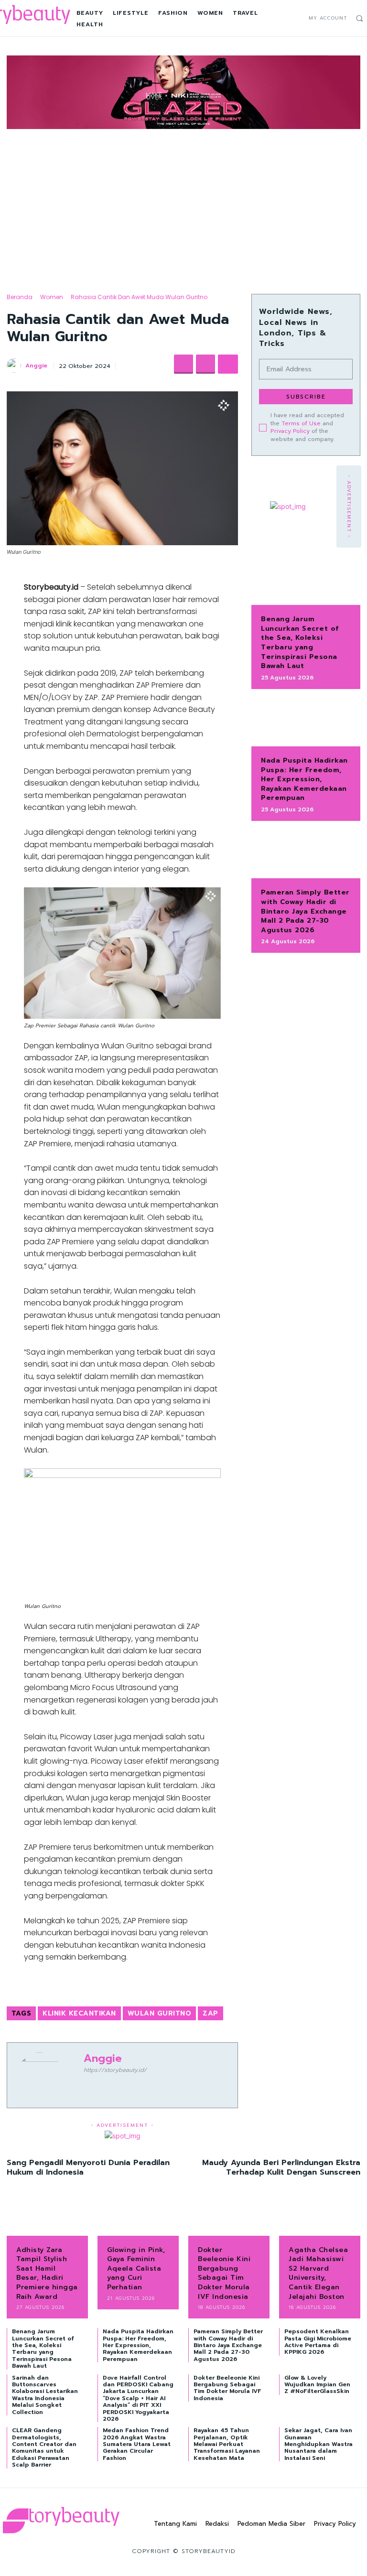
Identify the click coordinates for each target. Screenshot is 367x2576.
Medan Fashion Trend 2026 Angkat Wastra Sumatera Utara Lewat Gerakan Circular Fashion (137, 2444)
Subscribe (306, 397)
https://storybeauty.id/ (115, 2070)
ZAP (210, 2013)
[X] (297, 18)
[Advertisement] (183, 203)
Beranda (20, 297)
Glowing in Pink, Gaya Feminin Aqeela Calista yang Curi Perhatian (136, 2269)
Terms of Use (301, 423)
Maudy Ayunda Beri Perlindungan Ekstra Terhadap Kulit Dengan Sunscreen (281, 2167)
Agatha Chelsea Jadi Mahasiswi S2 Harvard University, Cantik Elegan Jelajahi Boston (318, 2273)
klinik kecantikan (79, 2013)
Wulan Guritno (160, 2013)
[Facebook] (276, 18)
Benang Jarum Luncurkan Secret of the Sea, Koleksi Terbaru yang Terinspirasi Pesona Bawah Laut (300, 642)
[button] (359, 18)
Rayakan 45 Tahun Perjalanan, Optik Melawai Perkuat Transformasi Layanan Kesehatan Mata (227, 2444)
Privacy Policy (290, 431)
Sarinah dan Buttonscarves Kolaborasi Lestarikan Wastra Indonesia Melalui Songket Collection (45, 2395)
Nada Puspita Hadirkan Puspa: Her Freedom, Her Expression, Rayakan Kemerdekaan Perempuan (304, 779)
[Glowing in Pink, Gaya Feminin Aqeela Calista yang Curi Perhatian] (138, 2218)
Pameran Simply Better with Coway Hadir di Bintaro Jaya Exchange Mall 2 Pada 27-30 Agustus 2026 (305, 911)
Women (52, 297)
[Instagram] (286, 18)
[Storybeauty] (61, 2520)
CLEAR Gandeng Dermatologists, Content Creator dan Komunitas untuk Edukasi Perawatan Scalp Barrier (44, 2447)
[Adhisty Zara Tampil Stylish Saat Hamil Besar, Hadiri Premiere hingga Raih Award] (47, 2218)
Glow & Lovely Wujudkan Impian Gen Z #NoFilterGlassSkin (317, 2385)
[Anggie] (15, 366)
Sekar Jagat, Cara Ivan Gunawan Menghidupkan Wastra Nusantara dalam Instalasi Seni (318, 2444)
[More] (228, 364)
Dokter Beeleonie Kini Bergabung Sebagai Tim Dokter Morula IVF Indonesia (224, 2273)
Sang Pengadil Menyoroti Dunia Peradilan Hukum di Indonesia (88, 2167)
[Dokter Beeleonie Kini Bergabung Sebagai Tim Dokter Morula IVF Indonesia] (229, 2218)
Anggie (36, 366)
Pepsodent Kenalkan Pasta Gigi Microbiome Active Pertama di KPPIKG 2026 (318, 2342)
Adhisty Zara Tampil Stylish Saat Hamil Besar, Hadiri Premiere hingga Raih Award (47, 2273)
